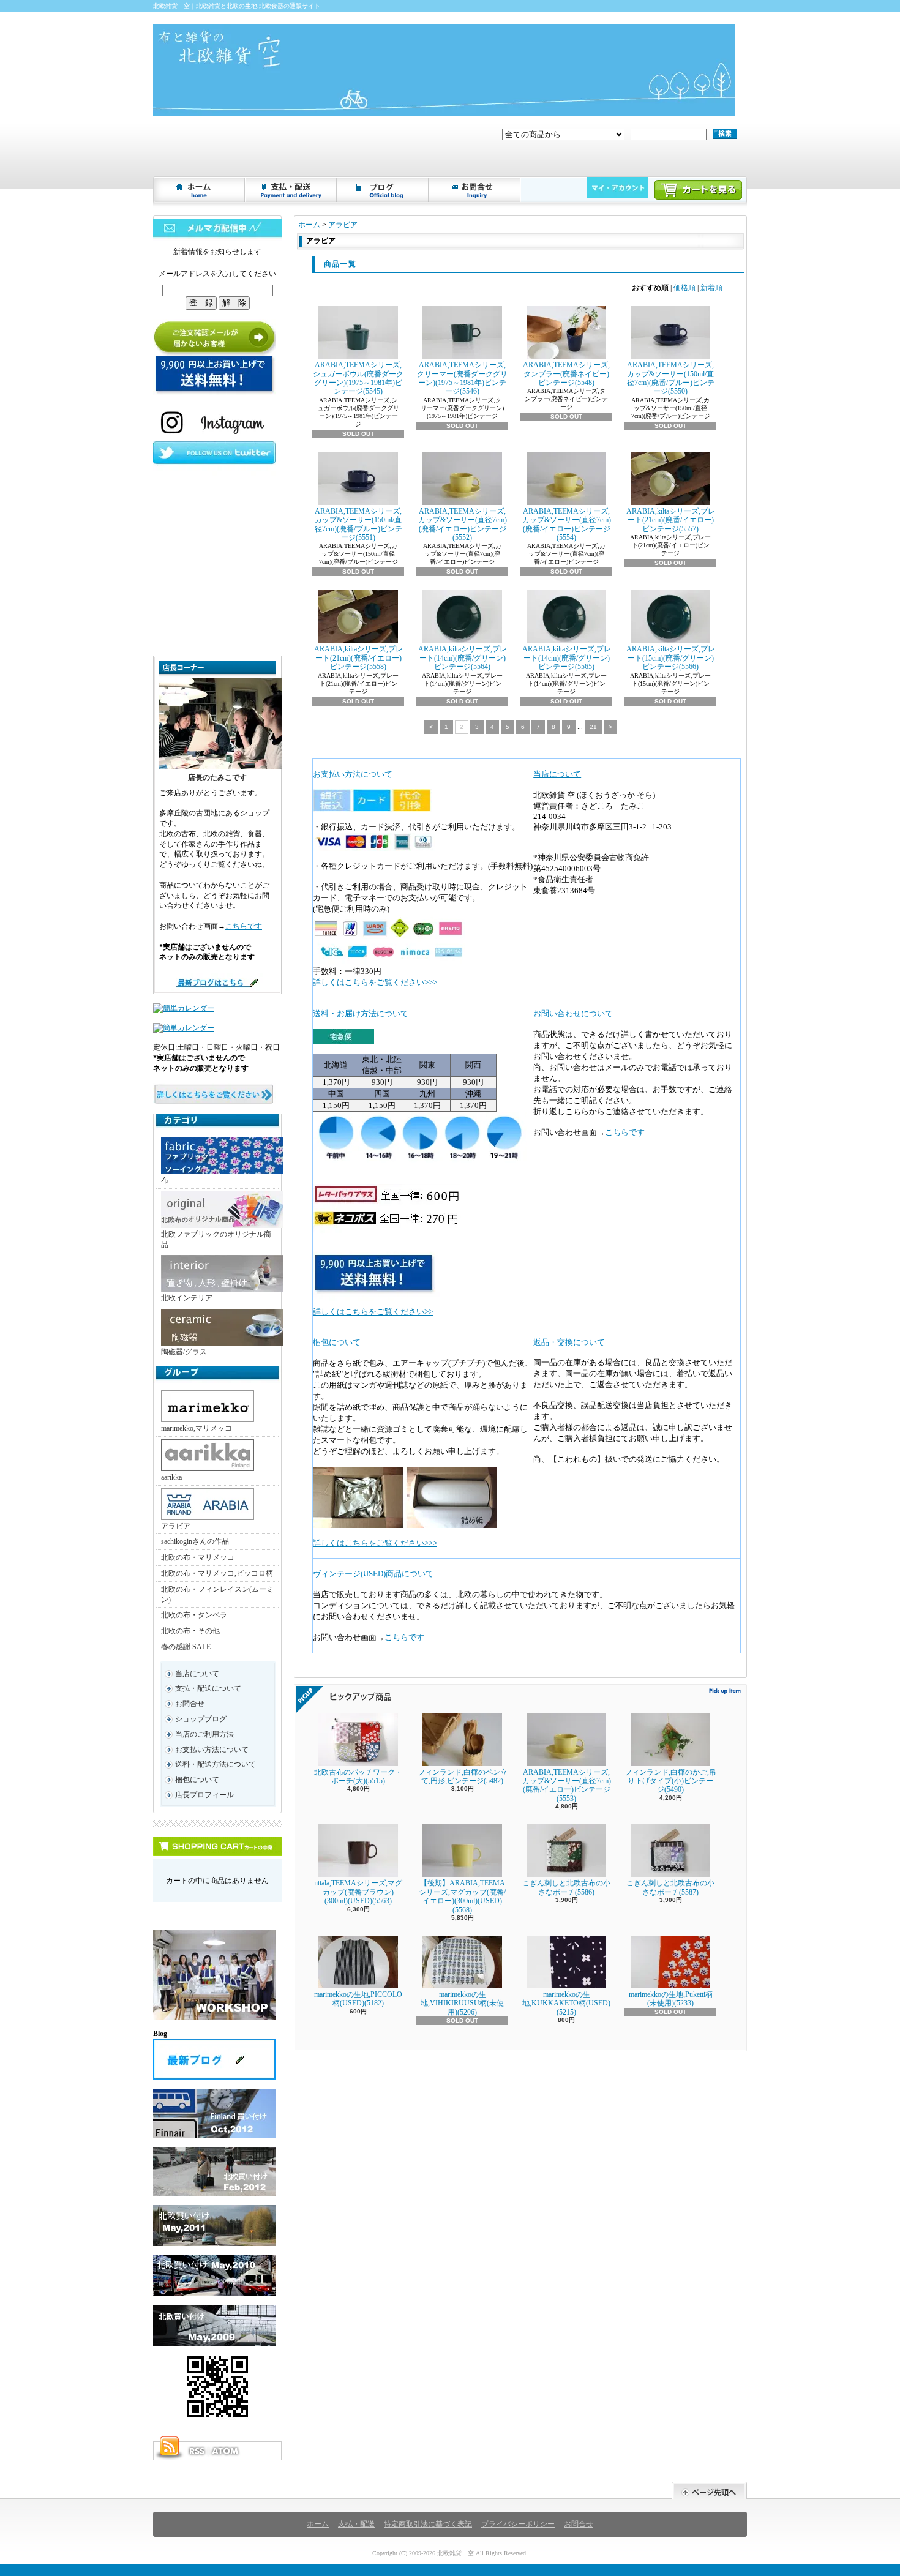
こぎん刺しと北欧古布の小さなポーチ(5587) (670, 1887)
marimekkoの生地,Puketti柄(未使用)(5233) (671, 1999)
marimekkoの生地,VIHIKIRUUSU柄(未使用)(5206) (462, 2003)
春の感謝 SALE (186, 1647)
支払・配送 (356, 2524)
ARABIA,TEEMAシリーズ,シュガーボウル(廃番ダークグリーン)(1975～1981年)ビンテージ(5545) (358, 378)
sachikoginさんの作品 (195, 1541)
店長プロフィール (204, 1795)
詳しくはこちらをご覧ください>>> (375, 982)
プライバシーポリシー (518, 2524)
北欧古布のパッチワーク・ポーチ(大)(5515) (358, 1777)
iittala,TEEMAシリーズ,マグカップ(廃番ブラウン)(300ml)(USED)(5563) (358, 1892)
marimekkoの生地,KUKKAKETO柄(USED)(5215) (566, 2003)
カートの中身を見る (217, 1846)
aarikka (171, 1477)
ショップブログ (383, 190)
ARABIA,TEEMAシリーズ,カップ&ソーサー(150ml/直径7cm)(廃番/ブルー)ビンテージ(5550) (671, 378)
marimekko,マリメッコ (197, 1428)
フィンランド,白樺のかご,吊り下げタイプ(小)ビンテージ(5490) (670, 1781)
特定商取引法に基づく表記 (428, 2524)
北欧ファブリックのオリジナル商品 (216, 1239)
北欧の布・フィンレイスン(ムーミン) (217, 1594)
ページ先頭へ (709, 2491)
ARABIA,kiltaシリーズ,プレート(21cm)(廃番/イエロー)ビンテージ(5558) (358, 658)
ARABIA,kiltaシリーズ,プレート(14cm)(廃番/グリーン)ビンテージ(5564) (463, 658)
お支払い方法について (212, 1750)
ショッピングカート (698, 190)
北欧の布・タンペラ (194, 1615)
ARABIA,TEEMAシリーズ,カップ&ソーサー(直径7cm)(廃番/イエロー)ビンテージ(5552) (463, 524)
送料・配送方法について (216, 1764)
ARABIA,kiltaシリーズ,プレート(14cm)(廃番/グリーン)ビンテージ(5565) (567, 658)
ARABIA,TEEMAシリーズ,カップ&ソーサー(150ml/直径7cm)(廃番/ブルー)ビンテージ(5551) (358, 524)
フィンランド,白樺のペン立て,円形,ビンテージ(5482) (463, 1777)
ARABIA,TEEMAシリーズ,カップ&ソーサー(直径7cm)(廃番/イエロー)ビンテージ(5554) (567, 524)
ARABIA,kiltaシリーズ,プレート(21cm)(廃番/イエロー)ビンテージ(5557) (671, 520)
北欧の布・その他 (190, 1631)
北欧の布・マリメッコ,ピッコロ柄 (217, 1573)
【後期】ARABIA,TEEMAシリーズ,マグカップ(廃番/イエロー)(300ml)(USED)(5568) (462, 1896)
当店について (197, 1674)
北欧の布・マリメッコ (198, 1557)
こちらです (244, 926)
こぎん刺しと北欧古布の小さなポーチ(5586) (566, 1887)
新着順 (711, 288)
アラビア (176, 1526)
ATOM (226, 2451)
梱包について (197, 1780)
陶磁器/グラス (184, 1352)
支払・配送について (291, 190)
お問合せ (475, 190)
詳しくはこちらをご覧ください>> (373, 1312)
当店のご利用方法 (204, 1734)
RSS (197, 2451)
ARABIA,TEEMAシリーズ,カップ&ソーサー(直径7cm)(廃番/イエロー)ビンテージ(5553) (567, 1785)
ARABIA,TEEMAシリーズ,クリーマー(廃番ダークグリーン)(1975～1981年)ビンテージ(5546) (462, 378)
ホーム (200, 190)
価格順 (684, 288)
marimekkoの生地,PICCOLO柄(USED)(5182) (358, 1999)
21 (593, 727)
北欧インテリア (187, 1298)
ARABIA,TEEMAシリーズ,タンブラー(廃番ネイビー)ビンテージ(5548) (566, 374)
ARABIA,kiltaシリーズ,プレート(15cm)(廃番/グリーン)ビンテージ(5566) (671, 658)
